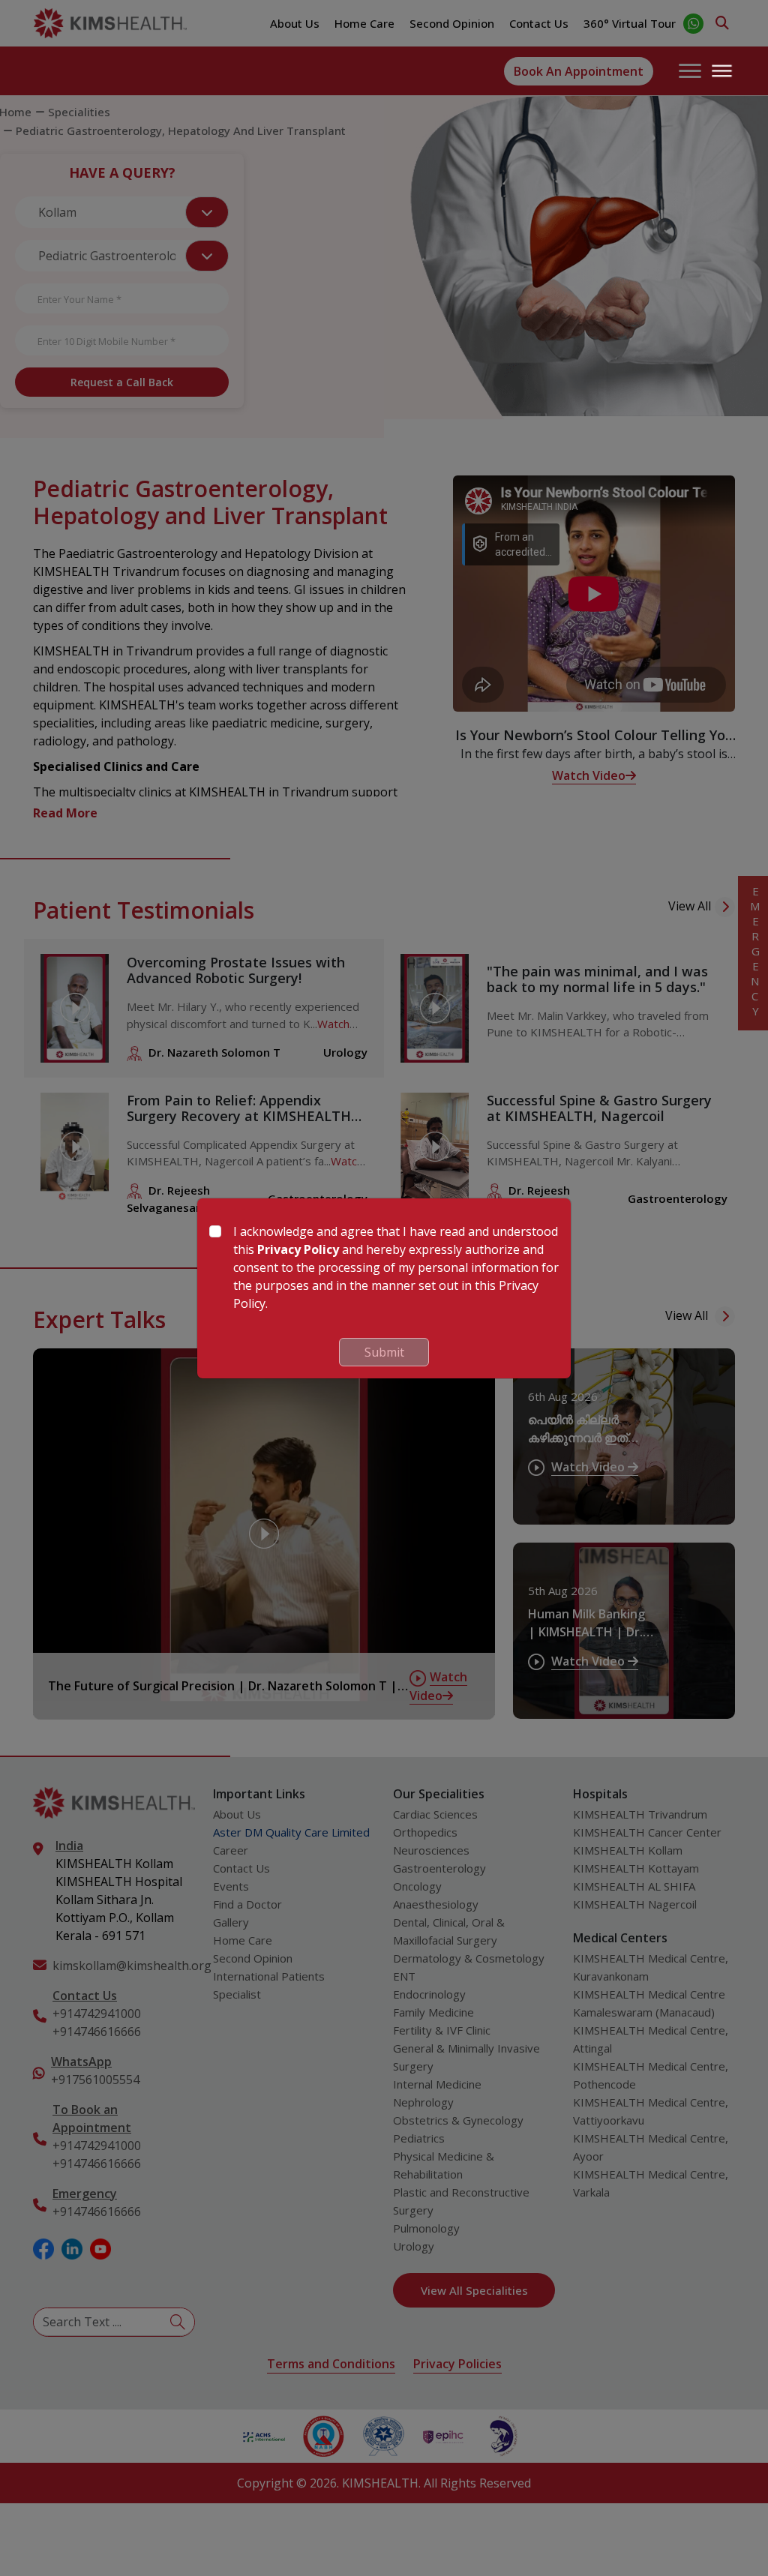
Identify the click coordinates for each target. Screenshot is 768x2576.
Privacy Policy (298, 1249)
